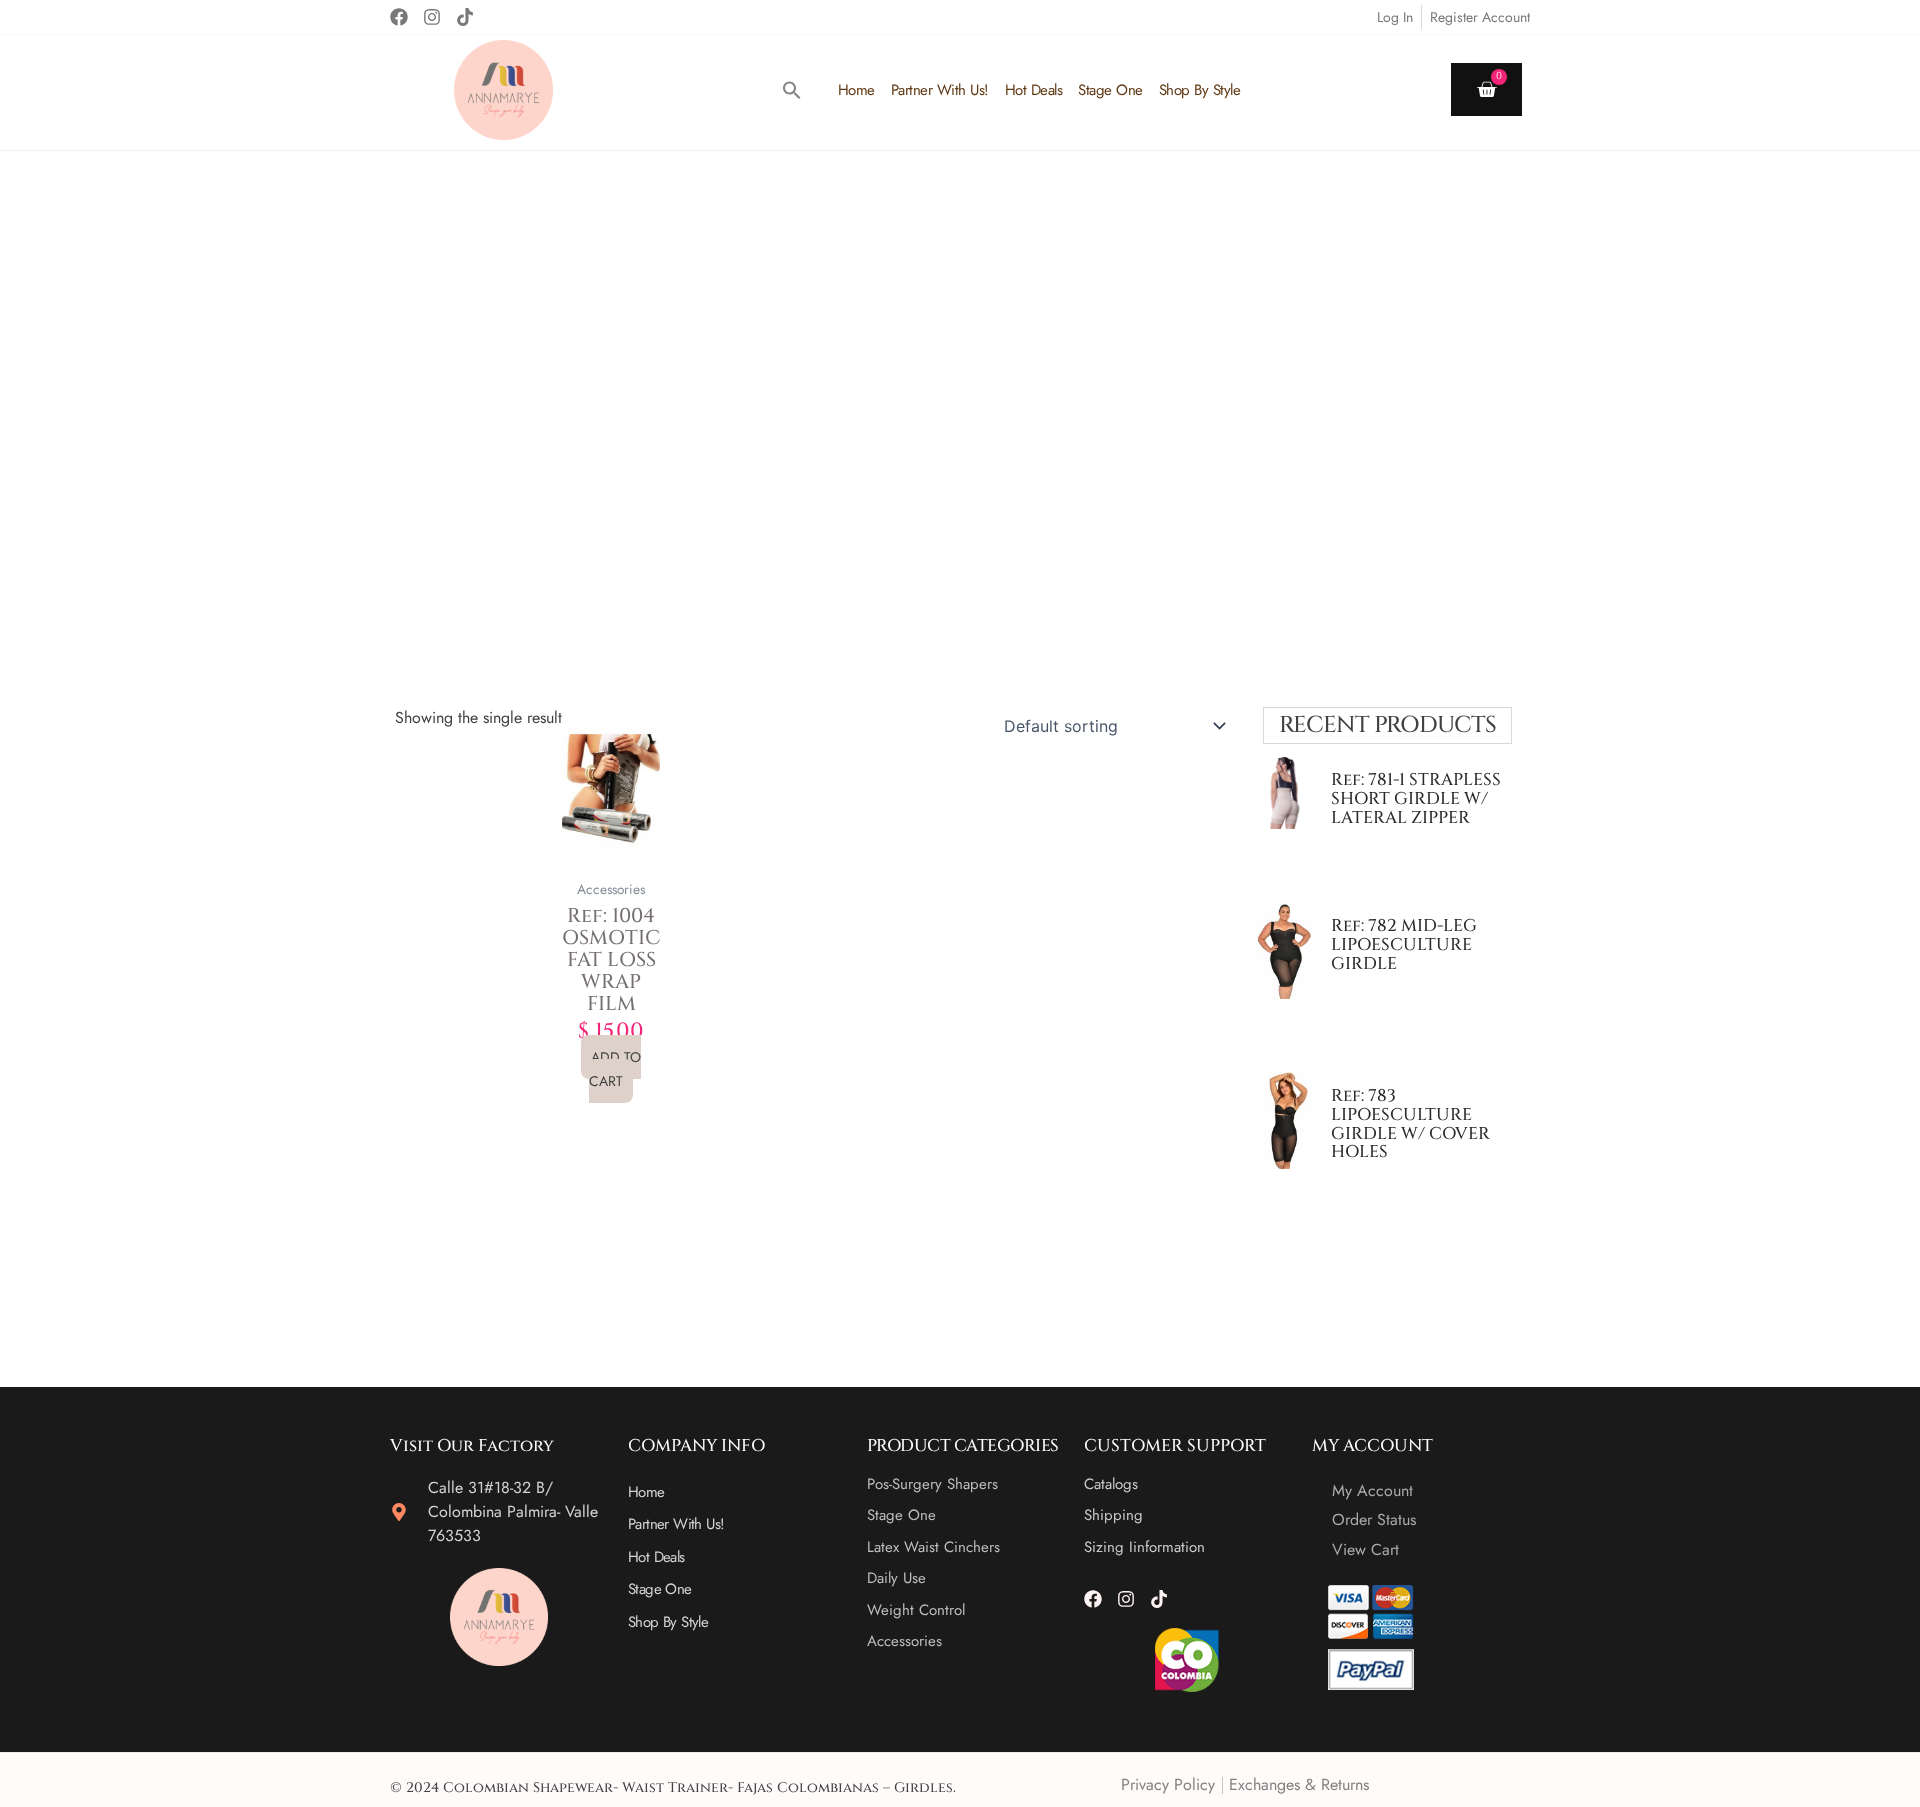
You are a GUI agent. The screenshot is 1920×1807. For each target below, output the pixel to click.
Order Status (1374, 1519)
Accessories (904, 1641)
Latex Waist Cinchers (933, 1547)
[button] (792, 90)
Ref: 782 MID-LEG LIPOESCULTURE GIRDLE (1404, 944)
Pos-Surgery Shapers (932, 1484)
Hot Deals (1034, 90)
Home (856, 90)
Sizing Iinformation (1144, 1547)
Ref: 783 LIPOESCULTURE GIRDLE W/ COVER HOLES (1410, 1123)
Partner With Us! (940, 90)
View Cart (1365, 1549)
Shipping (1113, 1515)
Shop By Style (1200, 90)
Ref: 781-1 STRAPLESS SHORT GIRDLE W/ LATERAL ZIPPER (1416, 798)
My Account (1372, 1490)
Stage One (1110, 90)
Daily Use (896, 1578)
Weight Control (916, 1610)
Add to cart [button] (615, 1069)
